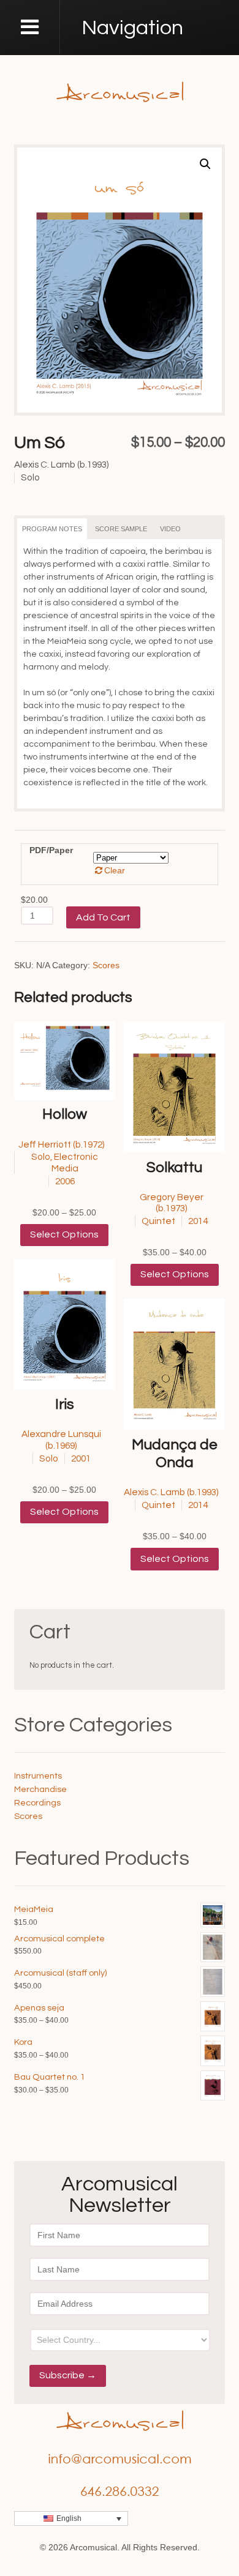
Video (170, 529)
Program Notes (52, 529)
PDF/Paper (51, 850)
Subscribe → (68, 2375)
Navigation (132, 28)
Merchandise (40, 1789)
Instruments (38, 1776)
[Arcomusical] (120, 91)
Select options (64, 1234)
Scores (106, 965)
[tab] (52, 529)
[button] (205, 164)
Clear (115, 870)
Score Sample (121, 529)
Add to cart (103, 917)
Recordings (37, 1803)
